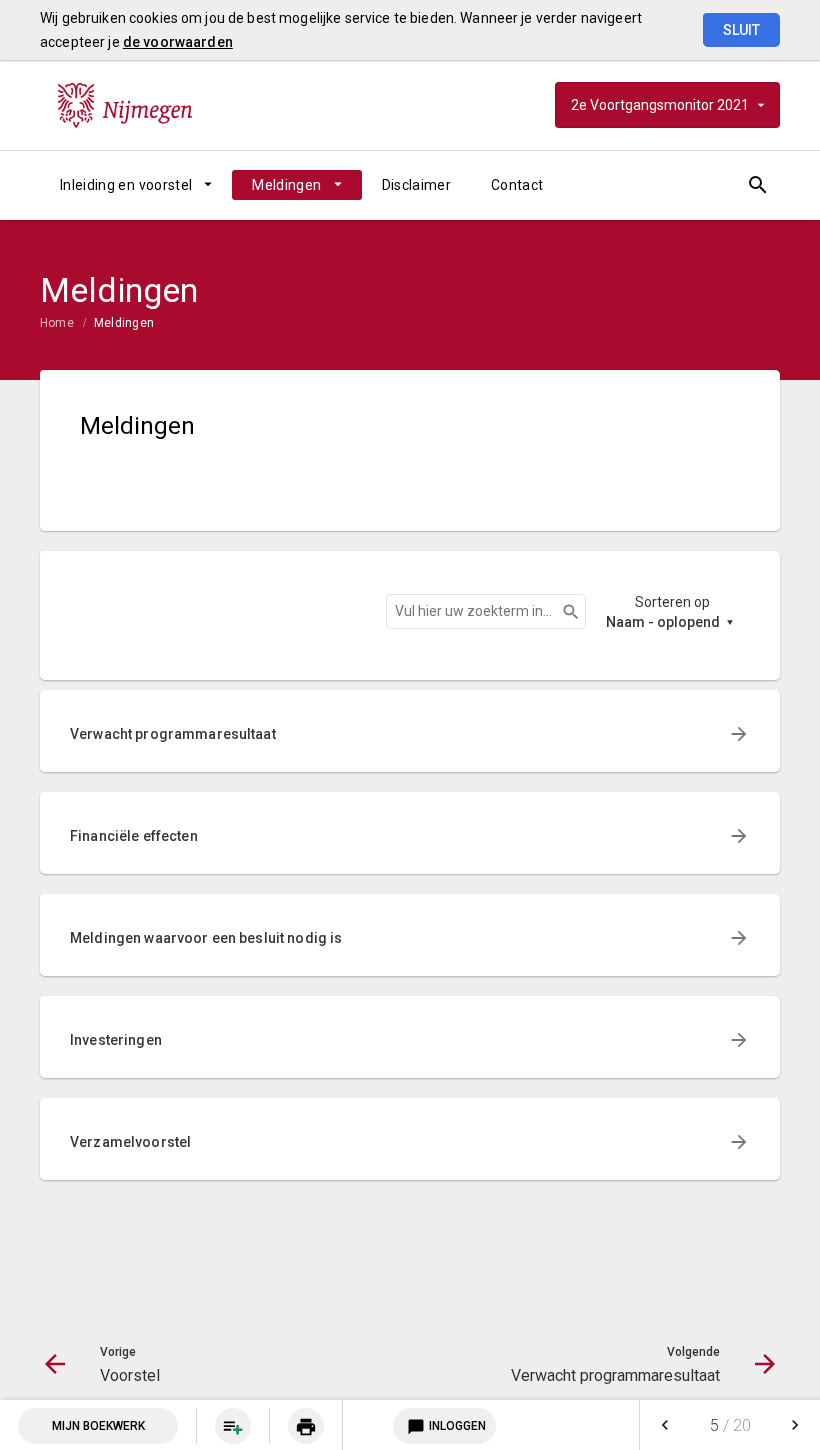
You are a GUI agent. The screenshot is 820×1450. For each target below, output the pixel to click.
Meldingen (286, 185)
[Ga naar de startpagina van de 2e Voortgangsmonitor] (125, 105)
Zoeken (562, 612)
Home (57, 323)
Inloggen (446, 1427)
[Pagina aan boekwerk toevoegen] (233, 1426)
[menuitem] (136, 185)
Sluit (741, 30)
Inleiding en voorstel (126, 185)
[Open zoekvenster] (757, 185)
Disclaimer (417, 185)
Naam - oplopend (663, 622)
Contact (517, 185)
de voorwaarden (178, 42)
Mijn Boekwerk (98, 1426)
